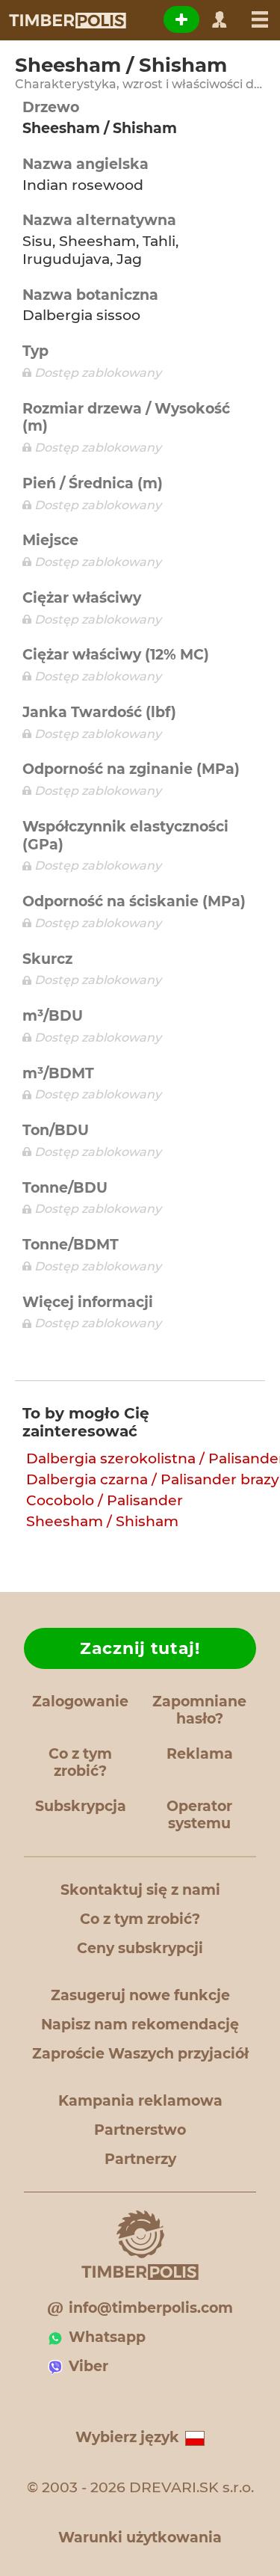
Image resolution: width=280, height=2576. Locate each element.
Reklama (200, 1754)
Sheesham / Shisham (102, 1521)
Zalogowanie (80, 1702)
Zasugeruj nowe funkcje (140, 1995)
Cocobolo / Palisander (105, 1500)
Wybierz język (127, 2437)
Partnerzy (140, 2159)
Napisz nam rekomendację (140, 2025)
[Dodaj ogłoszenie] (181, 19)
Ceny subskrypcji (140, 1948)
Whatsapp (107, 2337)
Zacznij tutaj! (140, 1648)
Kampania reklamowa (140, 2101)
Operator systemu (199, 1815)
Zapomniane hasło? (199, 1710)
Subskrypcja (81, 1806)
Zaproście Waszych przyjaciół (140, 2054)
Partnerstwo (140, 2130)
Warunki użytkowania (140, 2537)
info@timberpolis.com (151, 2308)
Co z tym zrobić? (80, 1762)
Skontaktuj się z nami (140, 1890)
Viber (88, 2366)
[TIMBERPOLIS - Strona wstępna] (67, 20)
